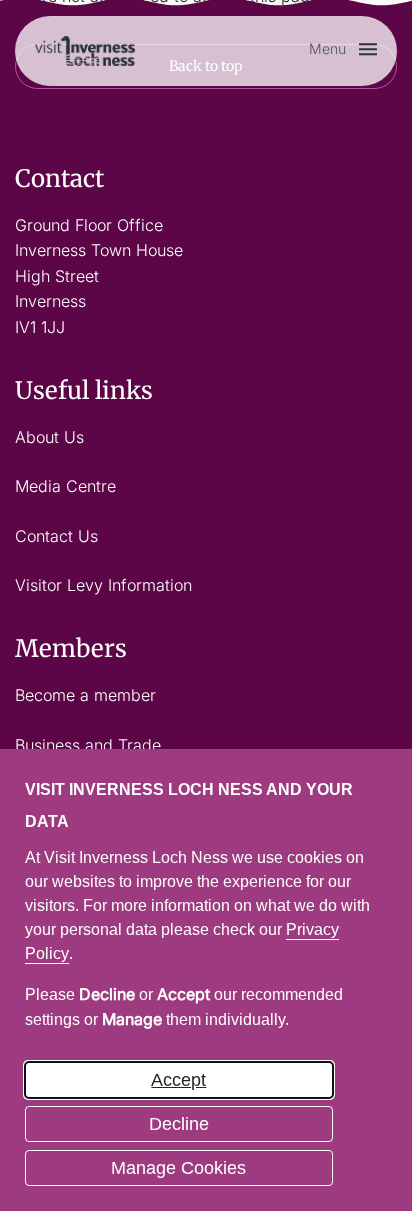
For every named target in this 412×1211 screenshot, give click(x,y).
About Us (49, 437)
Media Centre (65, 486)
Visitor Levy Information (103, 585)
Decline (179, 1124)
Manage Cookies (178, 1168)
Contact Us (56, 536)
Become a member (85, 695)
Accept (178, 1080)
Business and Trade (88, 745)
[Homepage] (85, 49)
